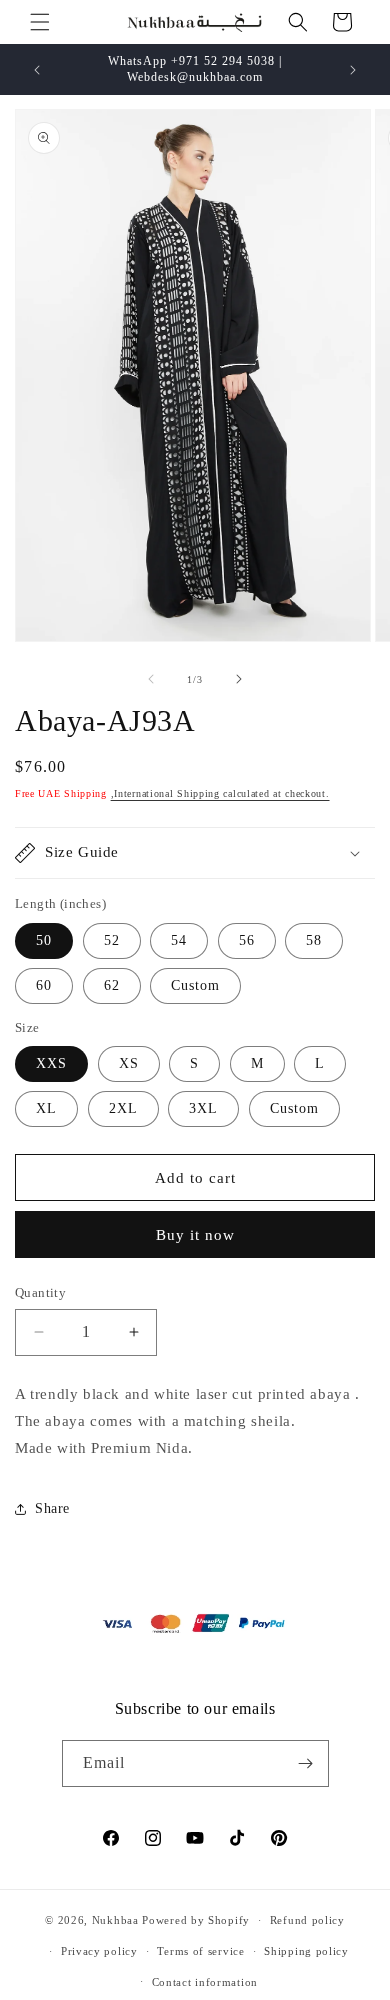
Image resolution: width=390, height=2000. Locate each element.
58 (314, 940)
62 (112, 985)
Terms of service (200, 1951)
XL (46, 1108)
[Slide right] (239, 679)
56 (247, 940)
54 (179, 940)
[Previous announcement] (37, 70)
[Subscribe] (306, 1763)
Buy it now (195, 1235)
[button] (40, 22)
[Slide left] (151, 679)
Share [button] (52, 1508)
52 (112, 940)
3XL (203, 1108)
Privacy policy (99, 1951)
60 (44, 985)
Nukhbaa (115, 1920)
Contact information (205, 1982)
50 (44, 940)
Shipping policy (306, 1951)
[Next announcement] (353, 70)
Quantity (40, 1292)
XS (129, 1063)
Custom (195, 985)
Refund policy (307, 1920)
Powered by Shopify (196, 1920)
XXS (51, 1063)
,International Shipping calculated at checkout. (220, 793)
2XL (123, 1108)
